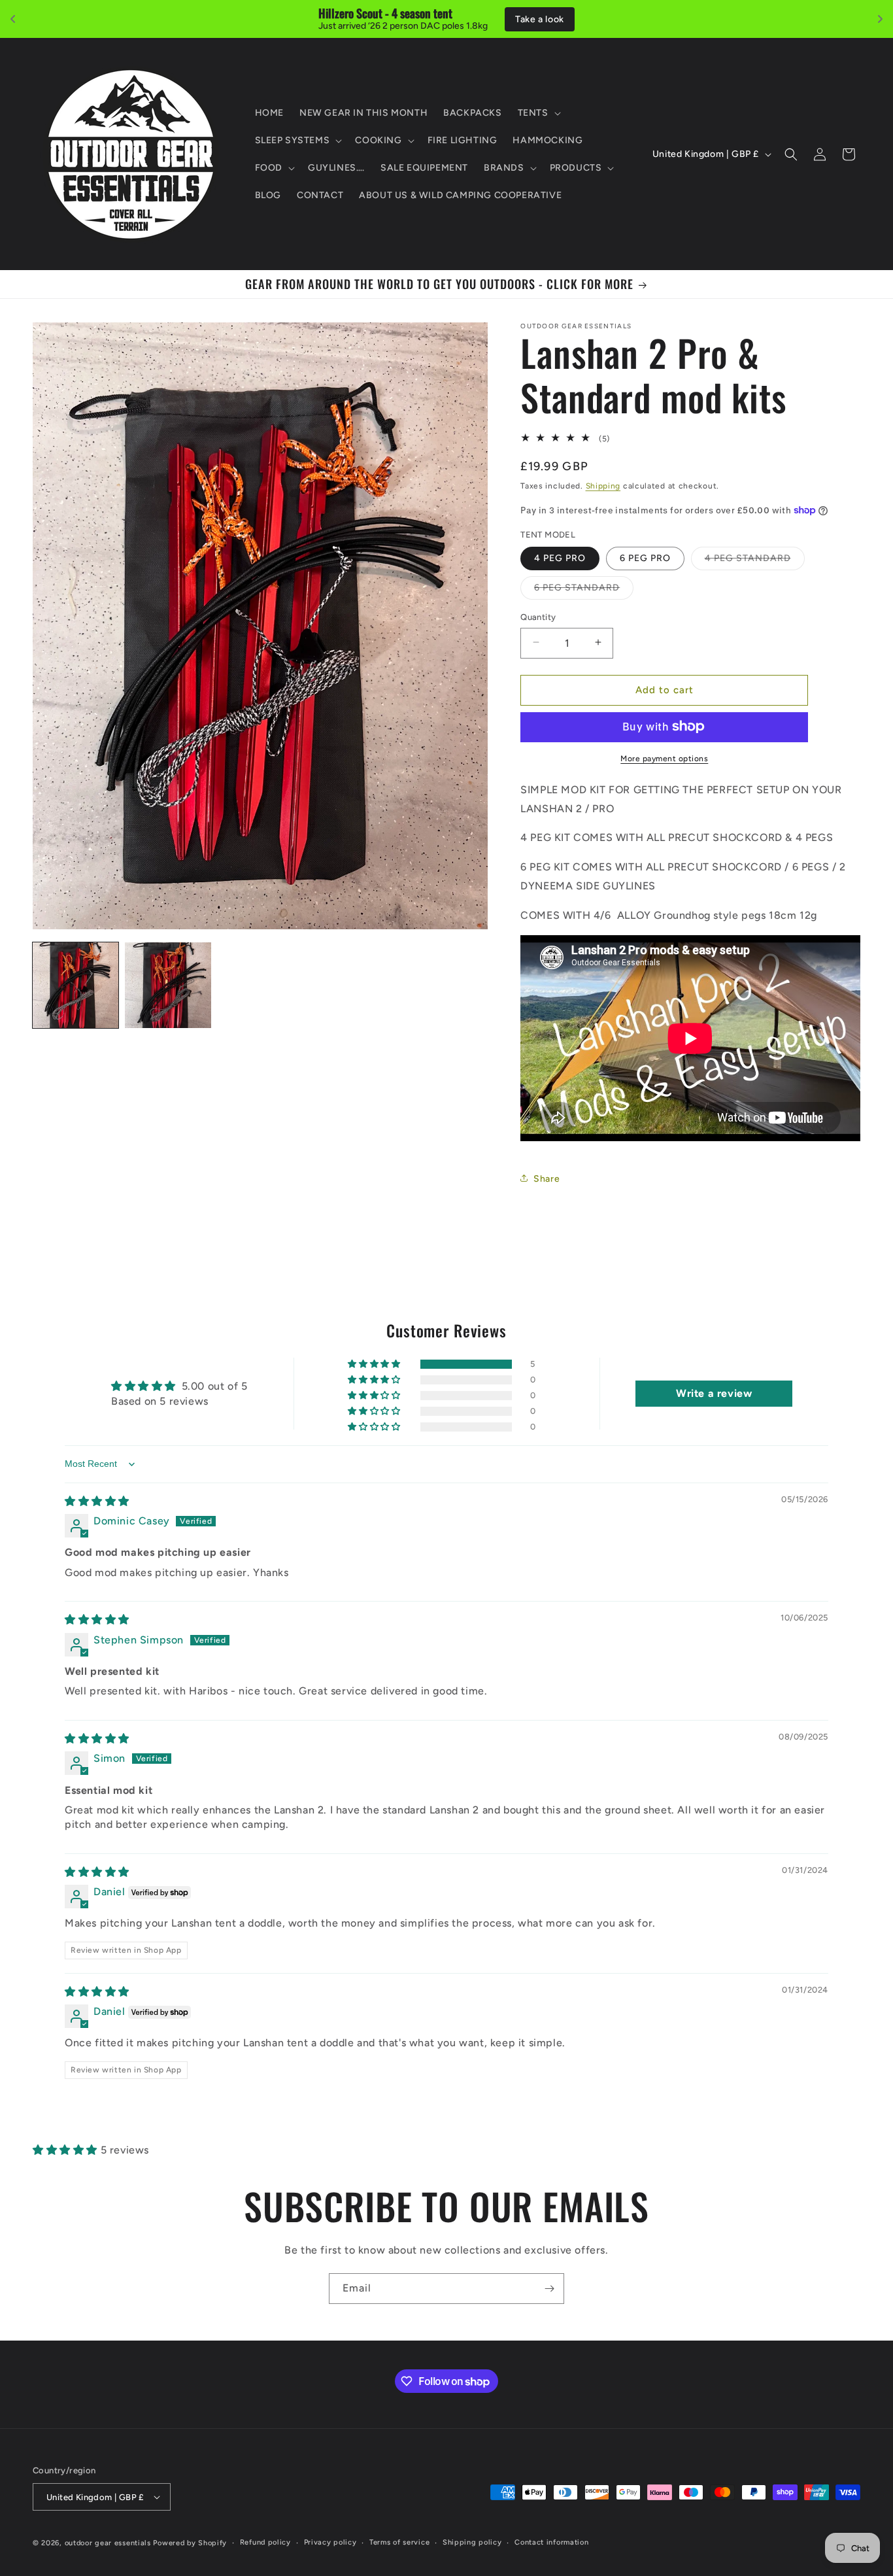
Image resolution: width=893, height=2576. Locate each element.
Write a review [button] (714, 1393)
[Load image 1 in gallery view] (76, 985)
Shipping (603, 485)
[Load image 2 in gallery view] (168, 985)
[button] (538, 113)
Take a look (540, 19)
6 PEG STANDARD (584, 590)
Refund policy (265, 2542)
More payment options (664, 758)
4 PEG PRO (560, 558)
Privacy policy (330, 2542)
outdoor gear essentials (108, 2543)
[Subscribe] (549, 2289)
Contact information (551, 2542)
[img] (97, 1501)
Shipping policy (472, 2542)
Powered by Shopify (190, 2543)
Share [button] (547, 1178)
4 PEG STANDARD (755, 560)
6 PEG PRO (645, 558)
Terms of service (399, 2542)
